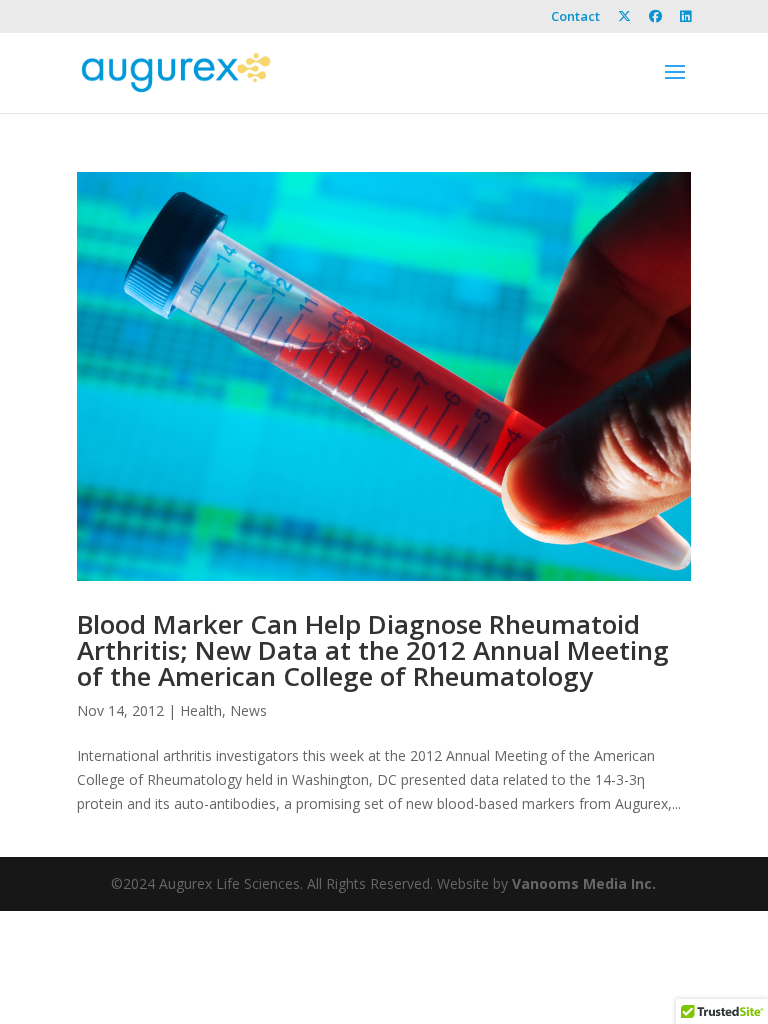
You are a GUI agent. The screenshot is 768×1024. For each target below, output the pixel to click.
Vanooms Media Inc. (584, 883)
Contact (575, 17)
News (248, 710)
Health (201, 710)
